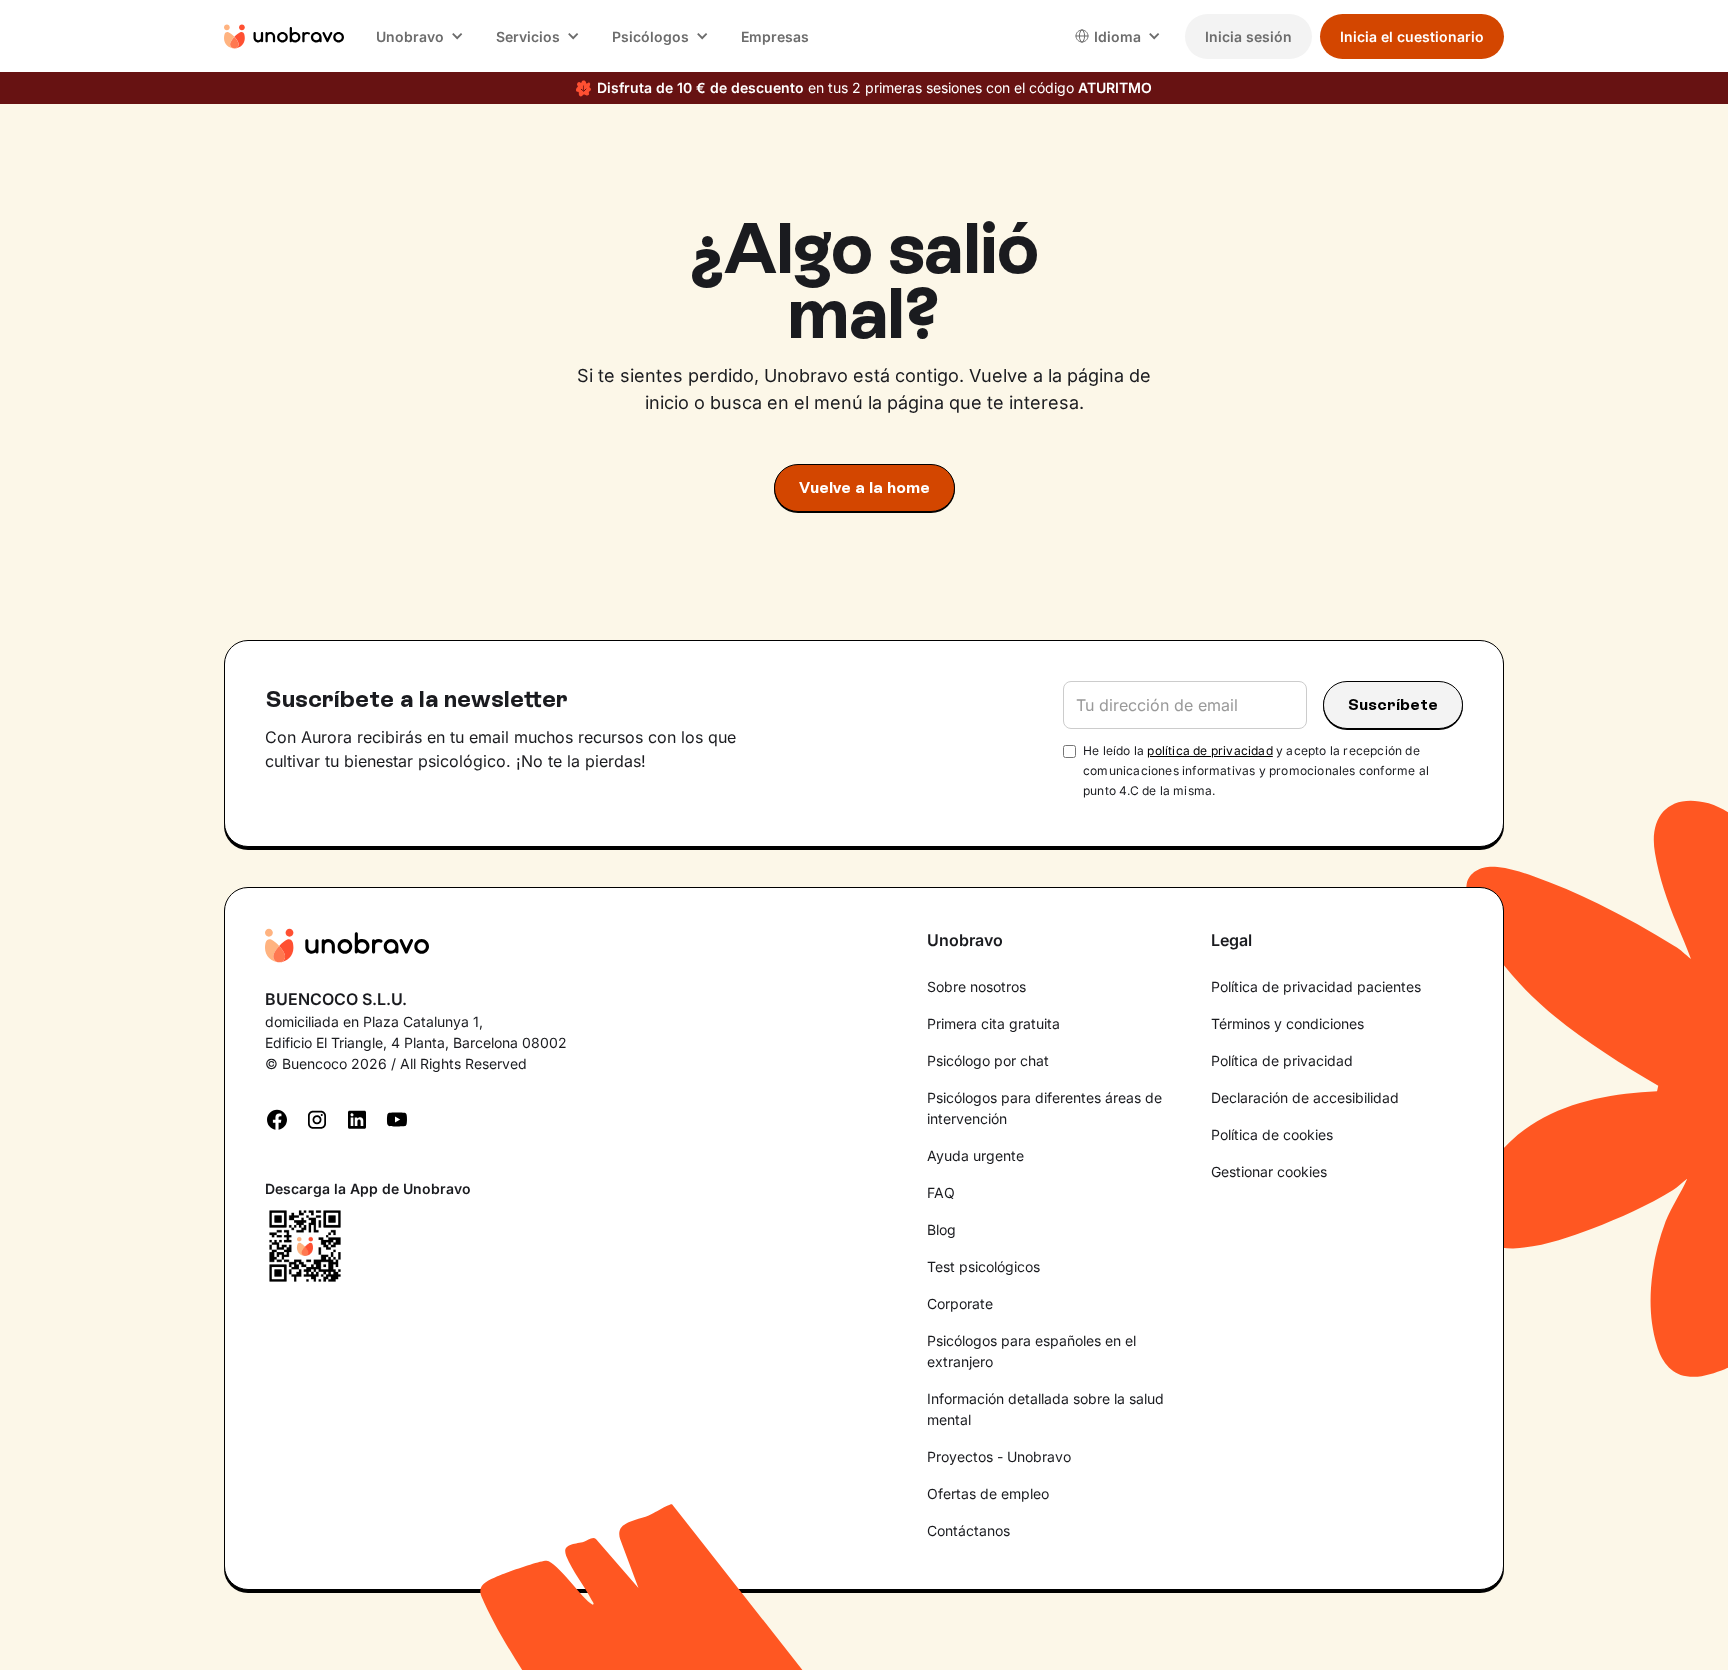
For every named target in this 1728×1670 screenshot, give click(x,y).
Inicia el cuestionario (1412, 36)
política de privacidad (1209, 750)
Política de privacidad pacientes (1316, 986)
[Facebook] (277, 1118)
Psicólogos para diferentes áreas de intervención (1044, 1108)
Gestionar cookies (1269, 1171)
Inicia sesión (1248, 36)
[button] (420, 36)
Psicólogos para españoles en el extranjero (1031, 1351)
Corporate (960, 1303)
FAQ (941, 1192)
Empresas (775, 36)
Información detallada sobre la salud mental (1045, 1409)
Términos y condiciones (1287, 1023)
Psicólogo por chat (988, 1060)
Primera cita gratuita (993, 1023)
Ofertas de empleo (988, 1493)
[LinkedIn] (357, 1118)
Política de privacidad (1282, 1060)
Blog (941, 1229)
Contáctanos (968, 1530)
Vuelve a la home (864, 487)
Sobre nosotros (976, 986)
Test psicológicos (983, 1266)
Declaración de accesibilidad (1305, 1097)
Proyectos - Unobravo (999, 1456)
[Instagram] (317, 1118)
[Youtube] (397, 1118)
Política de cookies (1272, 1134)
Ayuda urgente (975, 1155)
